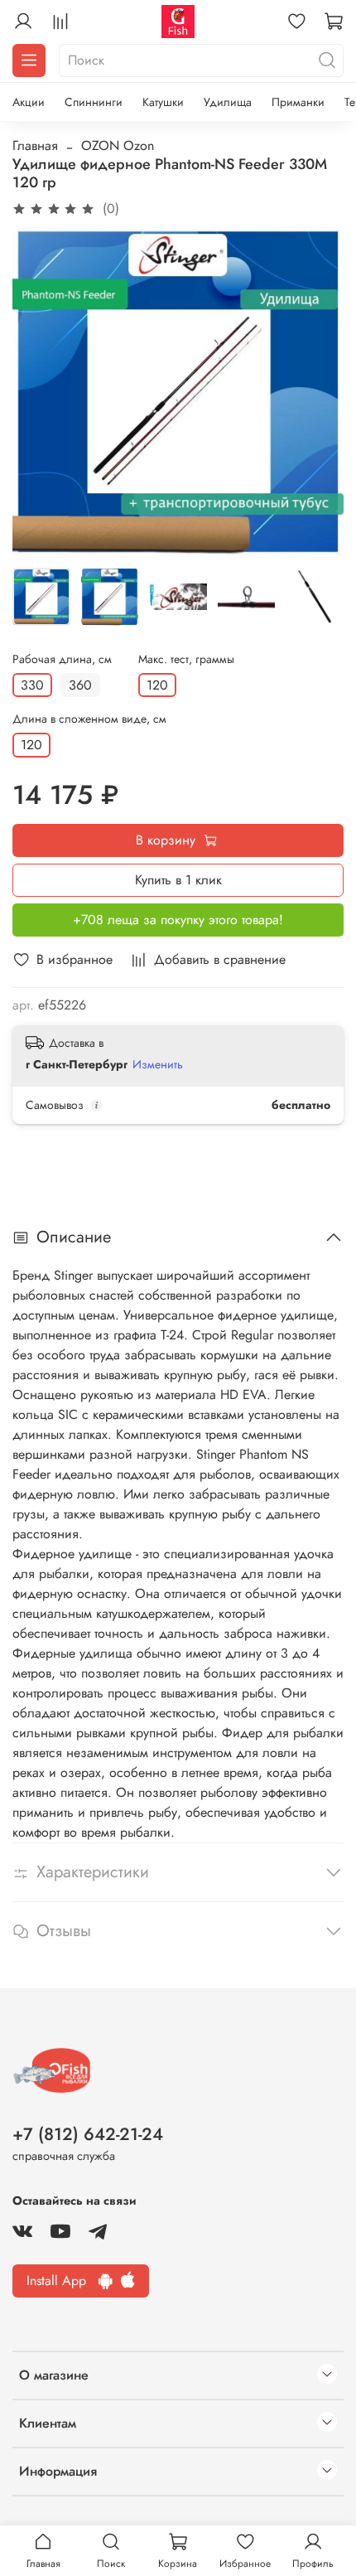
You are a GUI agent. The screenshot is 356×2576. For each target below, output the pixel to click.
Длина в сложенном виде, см (89, 719)
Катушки (163, 102)
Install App (63, 2281)
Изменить (158, 1064)
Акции (29, 102)
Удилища (228, 102)
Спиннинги (94, 102)
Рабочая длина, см (62, 659)
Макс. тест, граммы (186, 659)
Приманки (298, 102)
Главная (35, 145)
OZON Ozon (118, 145)
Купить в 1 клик (178, 880)
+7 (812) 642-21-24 (88, 2134)
